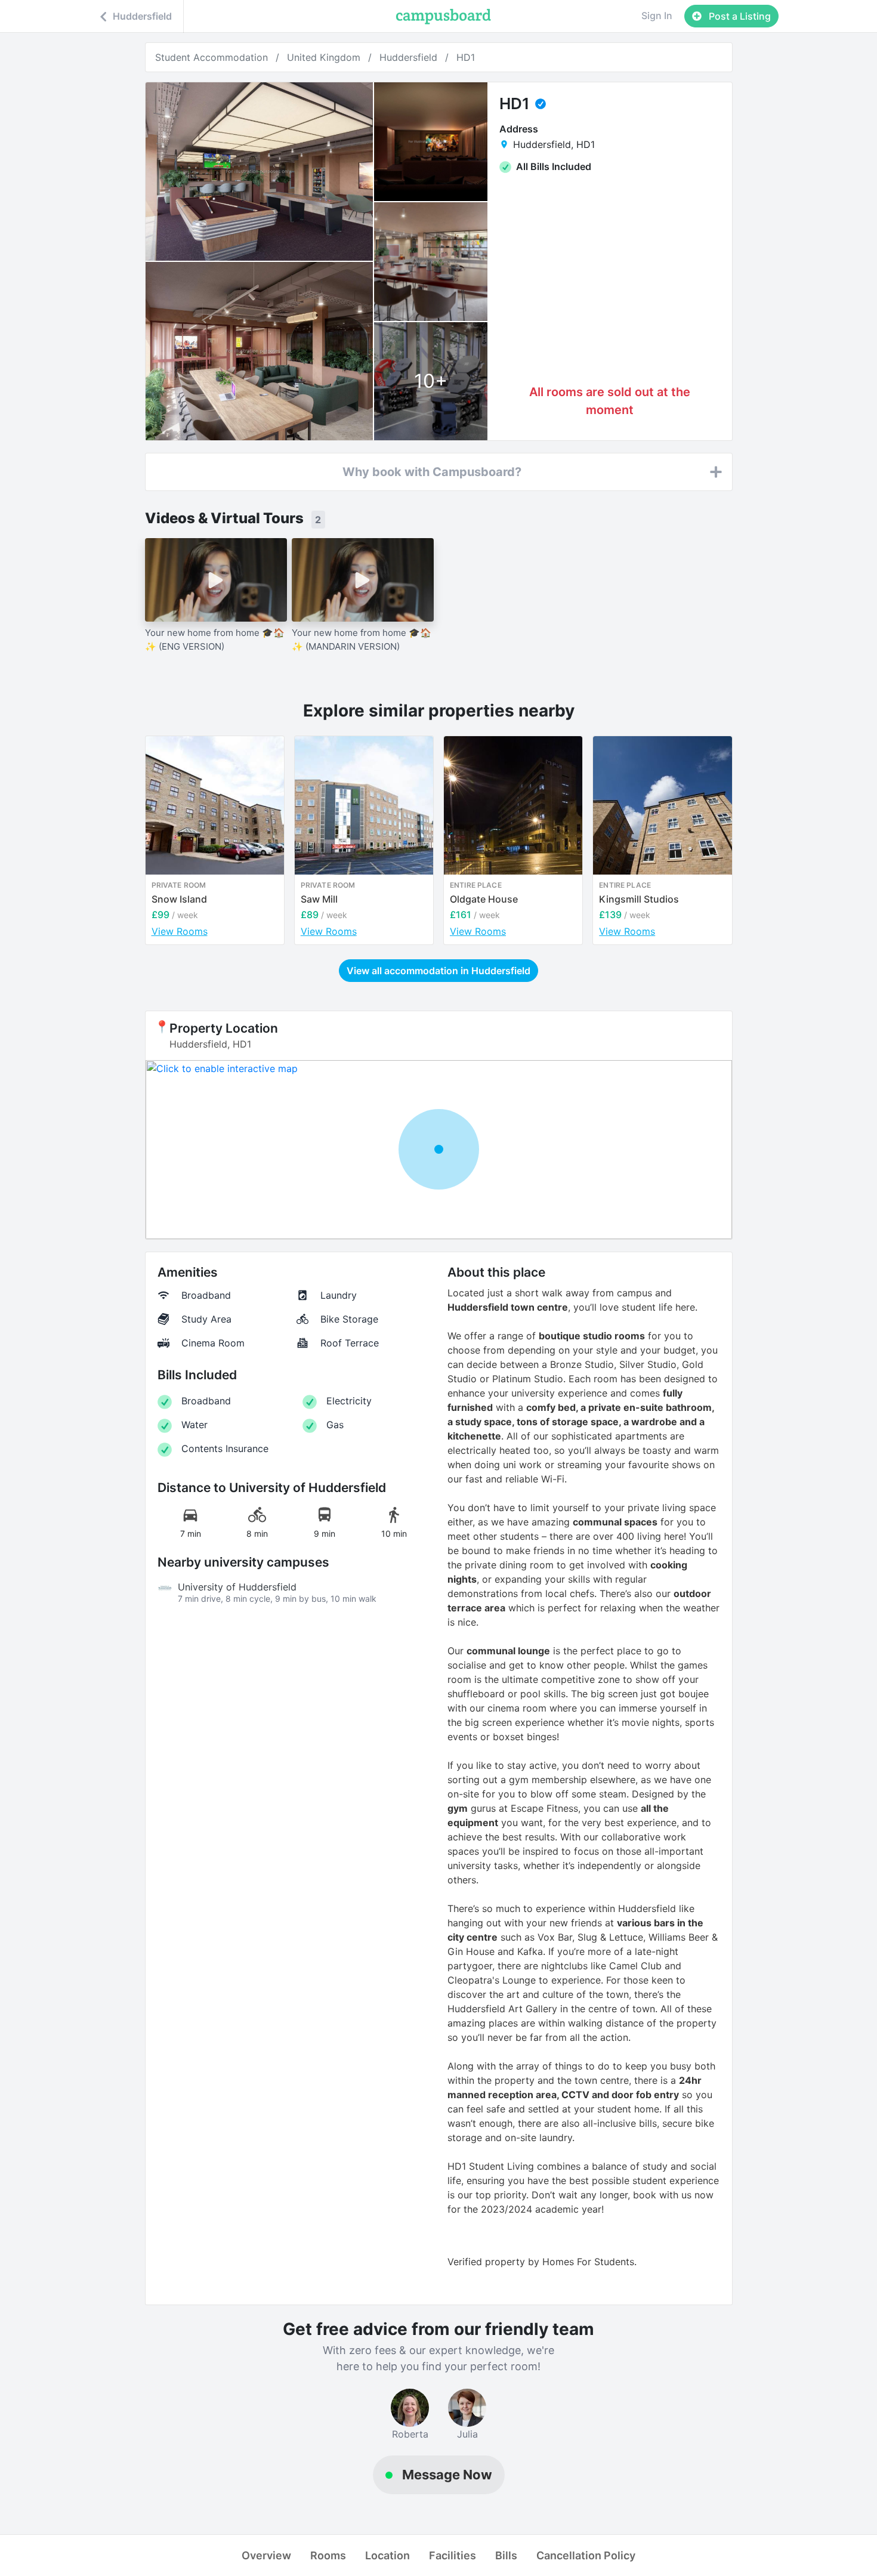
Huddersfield (408, 57)
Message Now (447, 2475)
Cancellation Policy (586, 2555)
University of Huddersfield (237, 1587)
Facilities (453, 2555)
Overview (266, 2555)
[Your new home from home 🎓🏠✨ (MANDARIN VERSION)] (363, 580)
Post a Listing (739, 16)
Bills (506, 2555)
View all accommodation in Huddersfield (438, 971)
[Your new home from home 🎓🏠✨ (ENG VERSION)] (216, 580)
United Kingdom (324, 57)
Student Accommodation (211, 57)
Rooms (328, 2555)
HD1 (466, 57)
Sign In (657, 16)
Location (387, 2555)
